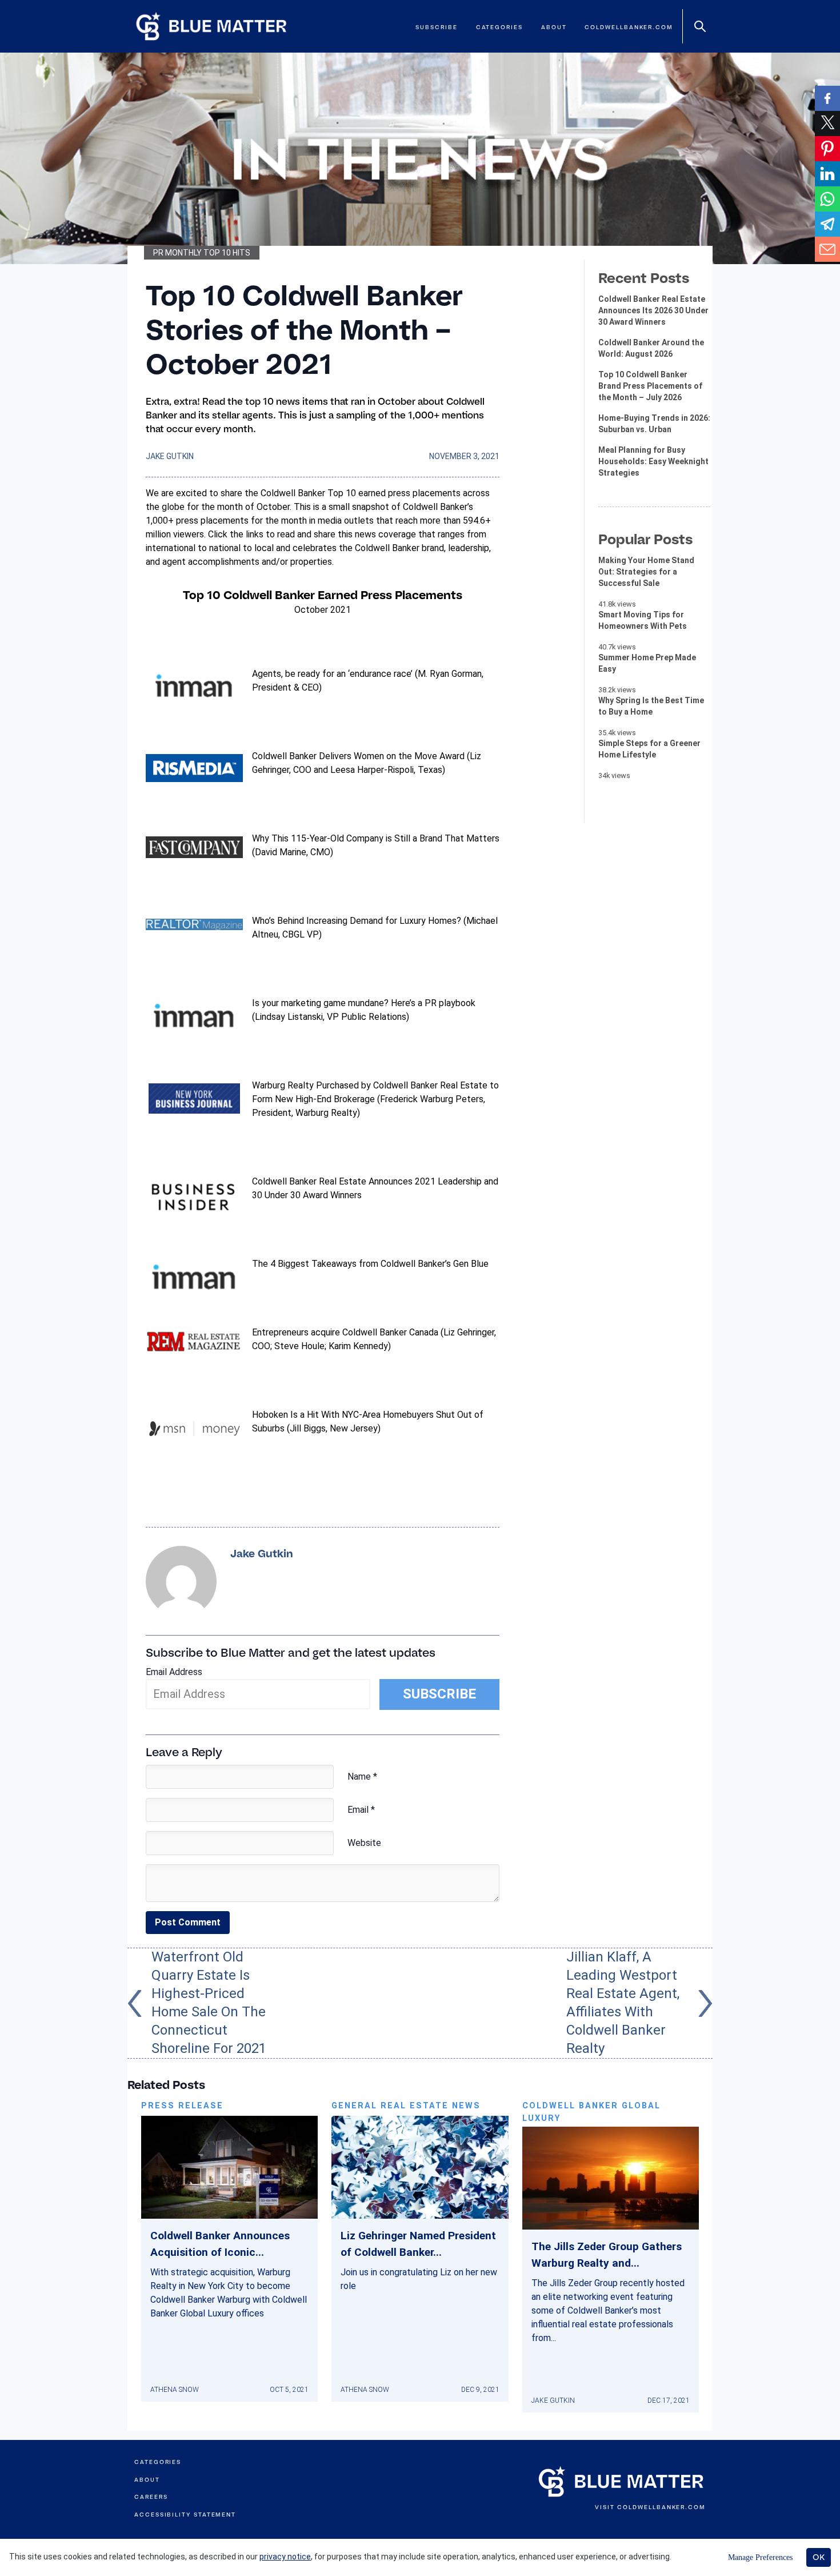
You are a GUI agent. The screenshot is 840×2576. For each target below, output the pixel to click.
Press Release (182, 2106)
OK (819, 2557)
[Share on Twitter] (827, 123)
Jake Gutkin (170, 456)
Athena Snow (175, 2390)
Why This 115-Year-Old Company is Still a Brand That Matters (376, 838)
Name (362, 1777)
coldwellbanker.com (629, 27)
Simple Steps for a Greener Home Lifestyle (649, 749)
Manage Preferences (760, 2557)
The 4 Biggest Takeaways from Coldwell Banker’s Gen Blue (370, 1264)
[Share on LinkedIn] (827, 174)
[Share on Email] (827, 249)
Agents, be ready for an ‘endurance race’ (332, 674)
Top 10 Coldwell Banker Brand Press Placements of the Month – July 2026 (650, 386)
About (554, 27)
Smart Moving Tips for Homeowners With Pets (643, 620)
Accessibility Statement (185, 2515)
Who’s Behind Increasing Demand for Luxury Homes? (357, 921)
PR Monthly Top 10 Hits (202, 253)
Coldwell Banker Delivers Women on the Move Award (358, 756)
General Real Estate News (406, 2106)
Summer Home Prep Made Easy (647, 663)
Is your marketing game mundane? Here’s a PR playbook (364, 1003)
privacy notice (285, 2557)
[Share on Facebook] (827, 98)
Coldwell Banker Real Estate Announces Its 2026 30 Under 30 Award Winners (653, 310)
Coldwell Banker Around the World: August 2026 (651, 348)
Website (364, 1843)
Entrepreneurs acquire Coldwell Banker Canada (345, 1332)
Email (361, 1810)
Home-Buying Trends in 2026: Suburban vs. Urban (654, 424)
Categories (499, 27)
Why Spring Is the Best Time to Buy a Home (651, 706)
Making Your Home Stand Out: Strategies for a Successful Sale (646, 572)
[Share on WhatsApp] (827, 199)
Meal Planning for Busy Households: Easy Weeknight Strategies (653, 461)
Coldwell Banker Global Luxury (591, 2112)
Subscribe (436, 27)
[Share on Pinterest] (827, 149)
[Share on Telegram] (827, 224)
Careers (151, 2497)
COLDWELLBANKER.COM (661, 2507)
